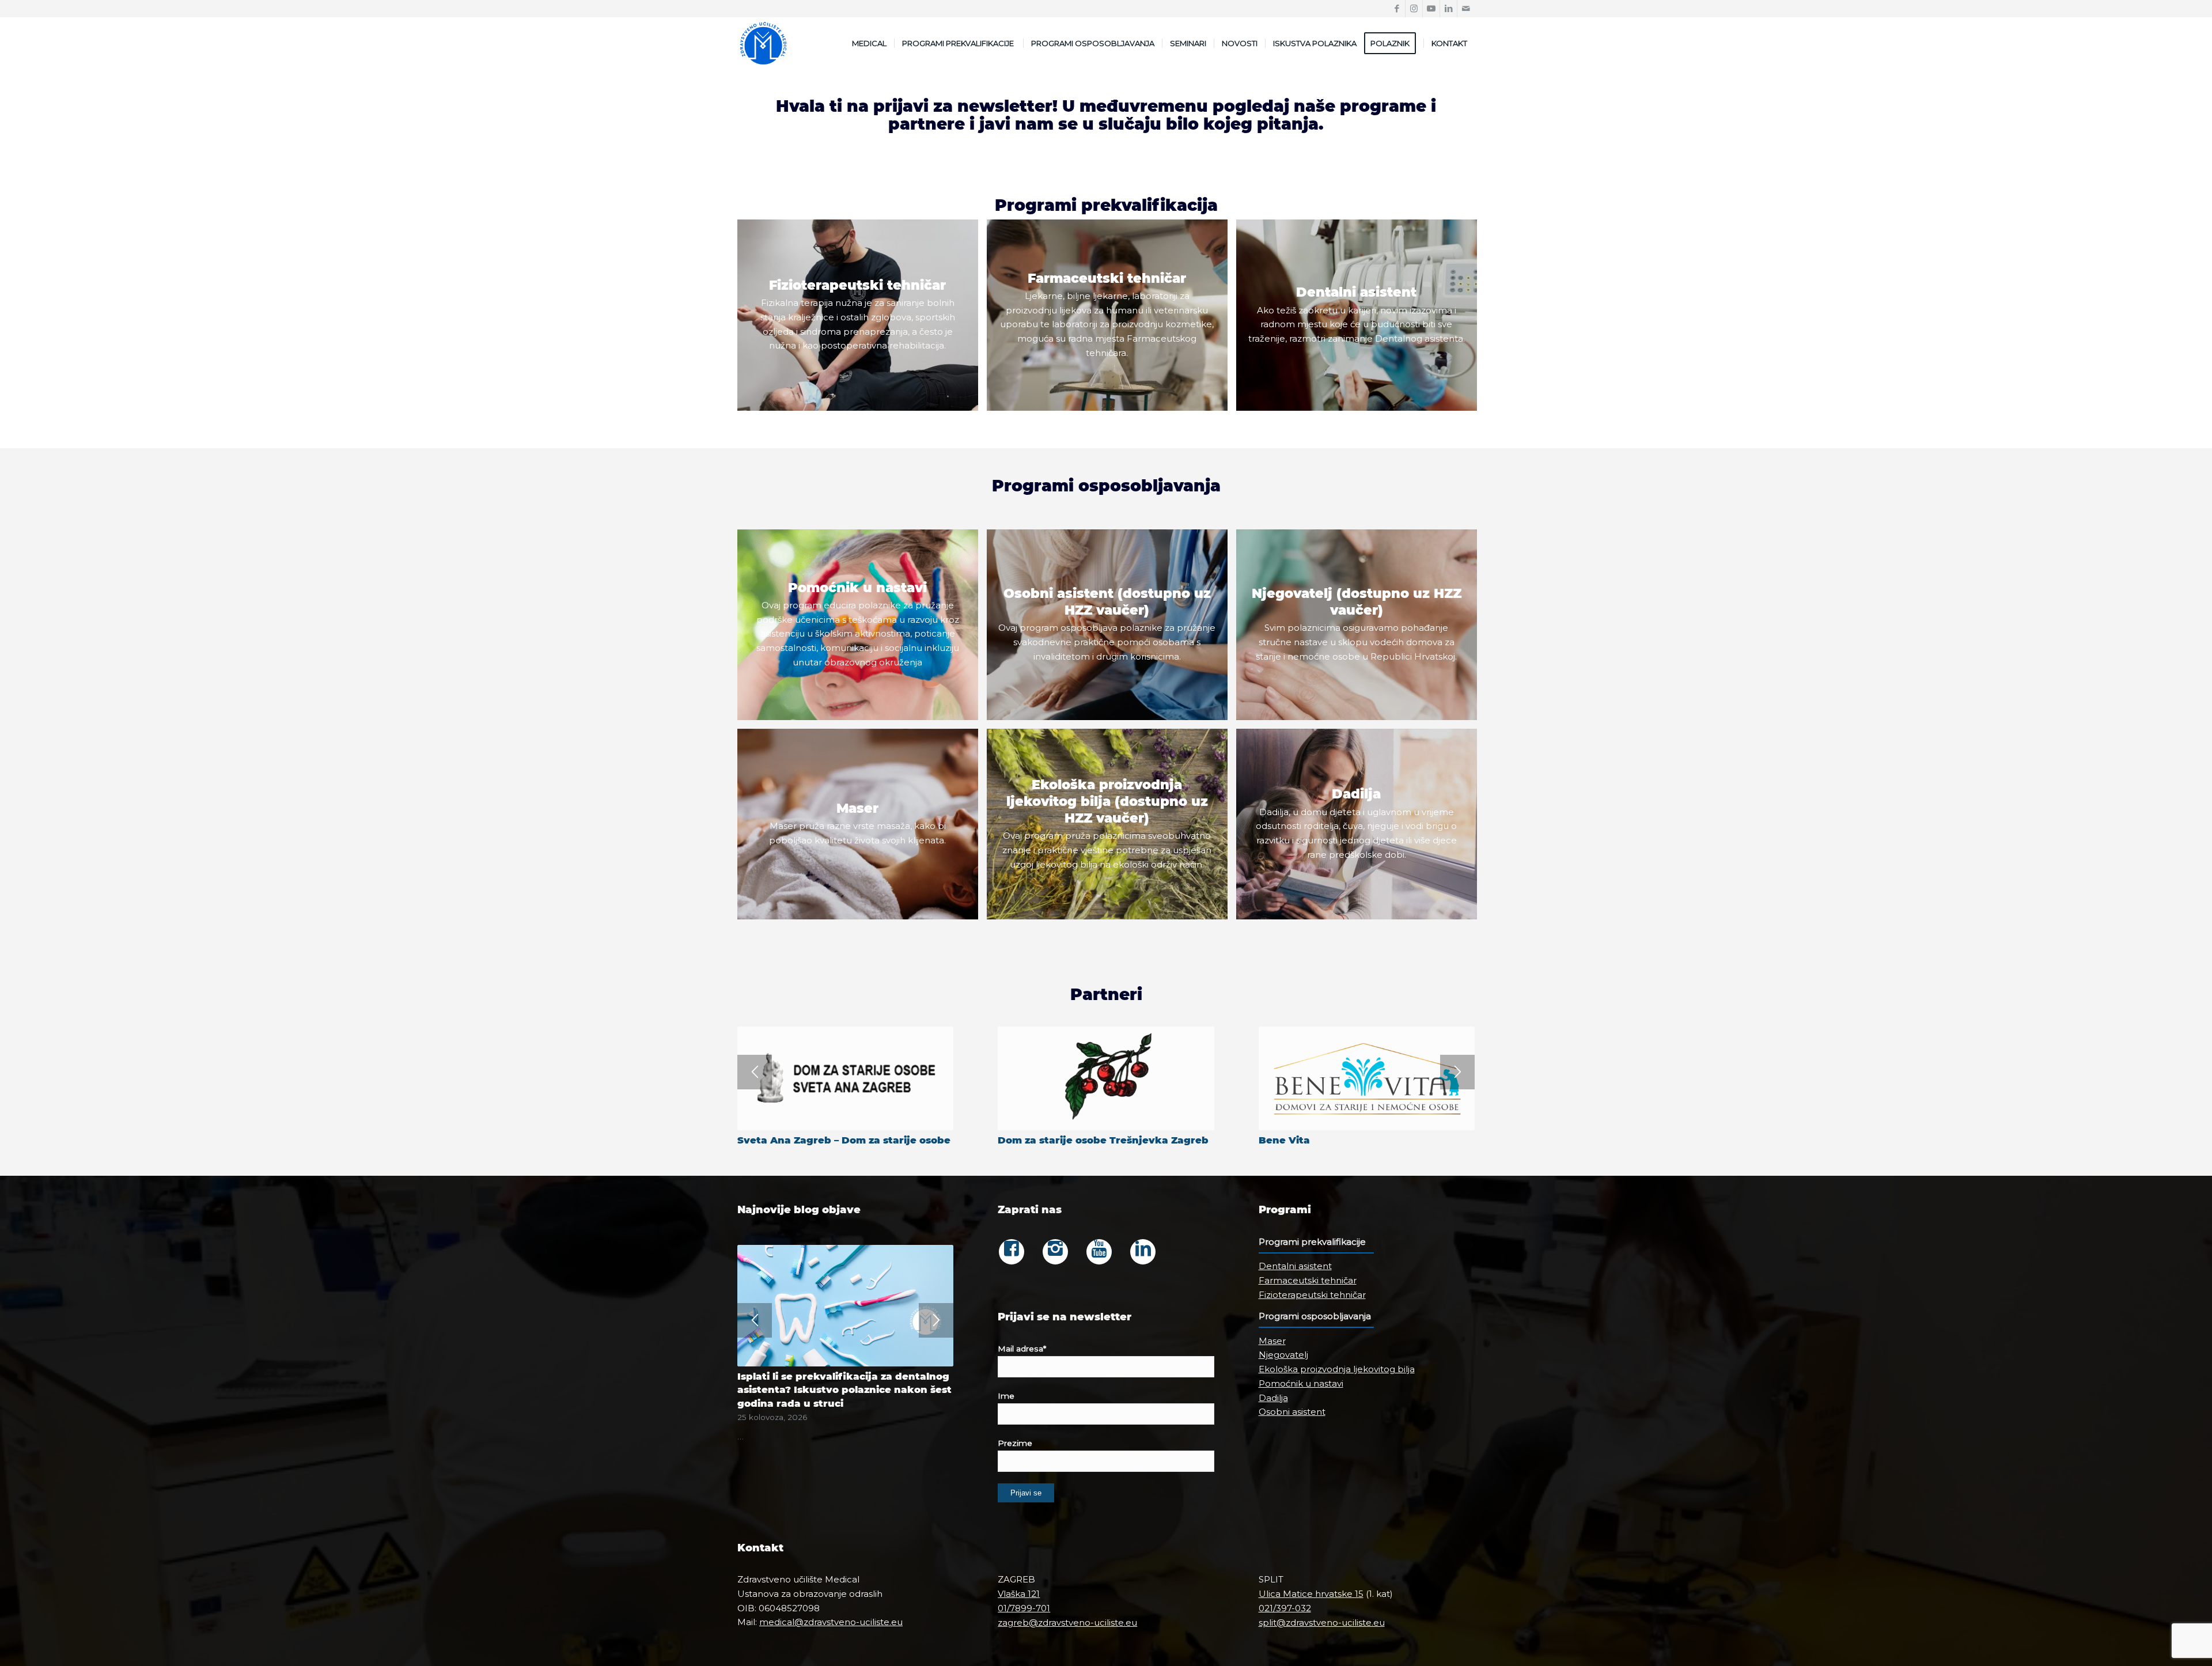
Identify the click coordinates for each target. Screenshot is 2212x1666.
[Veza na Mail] (1466, 9)
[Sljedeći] (1457, 1072)
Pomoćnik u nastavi (1301, 1383)
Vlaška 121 (1019, 1594)
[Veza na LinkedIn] (1448, 9)
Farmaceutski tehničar (1308, 1280)
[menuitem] (869, 43)
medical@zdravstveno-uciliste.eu (831, 1622)
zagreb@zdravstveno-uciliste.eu (1067, 1623)
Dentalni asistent (1295, 1266)
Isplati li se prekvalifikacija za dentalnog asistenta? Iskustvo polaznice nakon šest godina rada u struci (844, 1389)
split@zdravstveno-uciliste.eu (1322, 1623)
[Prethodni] (755, 1072)
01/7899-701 (1024, 1608)
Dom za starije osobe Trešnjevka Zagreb (1103, 1140)
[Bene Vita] (1367, 1078)
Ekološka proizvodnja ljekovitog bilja (1337, 1369)
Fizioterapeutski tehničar (1312, 1295)
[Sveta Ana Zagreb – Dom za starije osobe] (845, 1078)
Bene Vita (1284, 1140)
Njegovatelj (1283, 1355)
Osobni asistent (1292, 1412)
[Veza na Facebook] (1397, 9)
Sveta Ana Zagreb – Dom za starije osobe (844, 1140)
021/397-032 (1285, 1608)
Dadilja (1273, 1398)
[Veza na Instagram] (1414, 9)
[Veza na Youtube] (1431, 9)
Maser (1272, 1341)
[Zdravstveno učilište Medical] (763, 43)
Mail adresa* (1022, 1349)
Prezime (1015, 1443)
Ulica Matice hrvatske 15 (1311, 1594)
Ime (1006, 1396)
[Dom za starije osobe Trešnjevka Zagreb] (1106, 1078)
